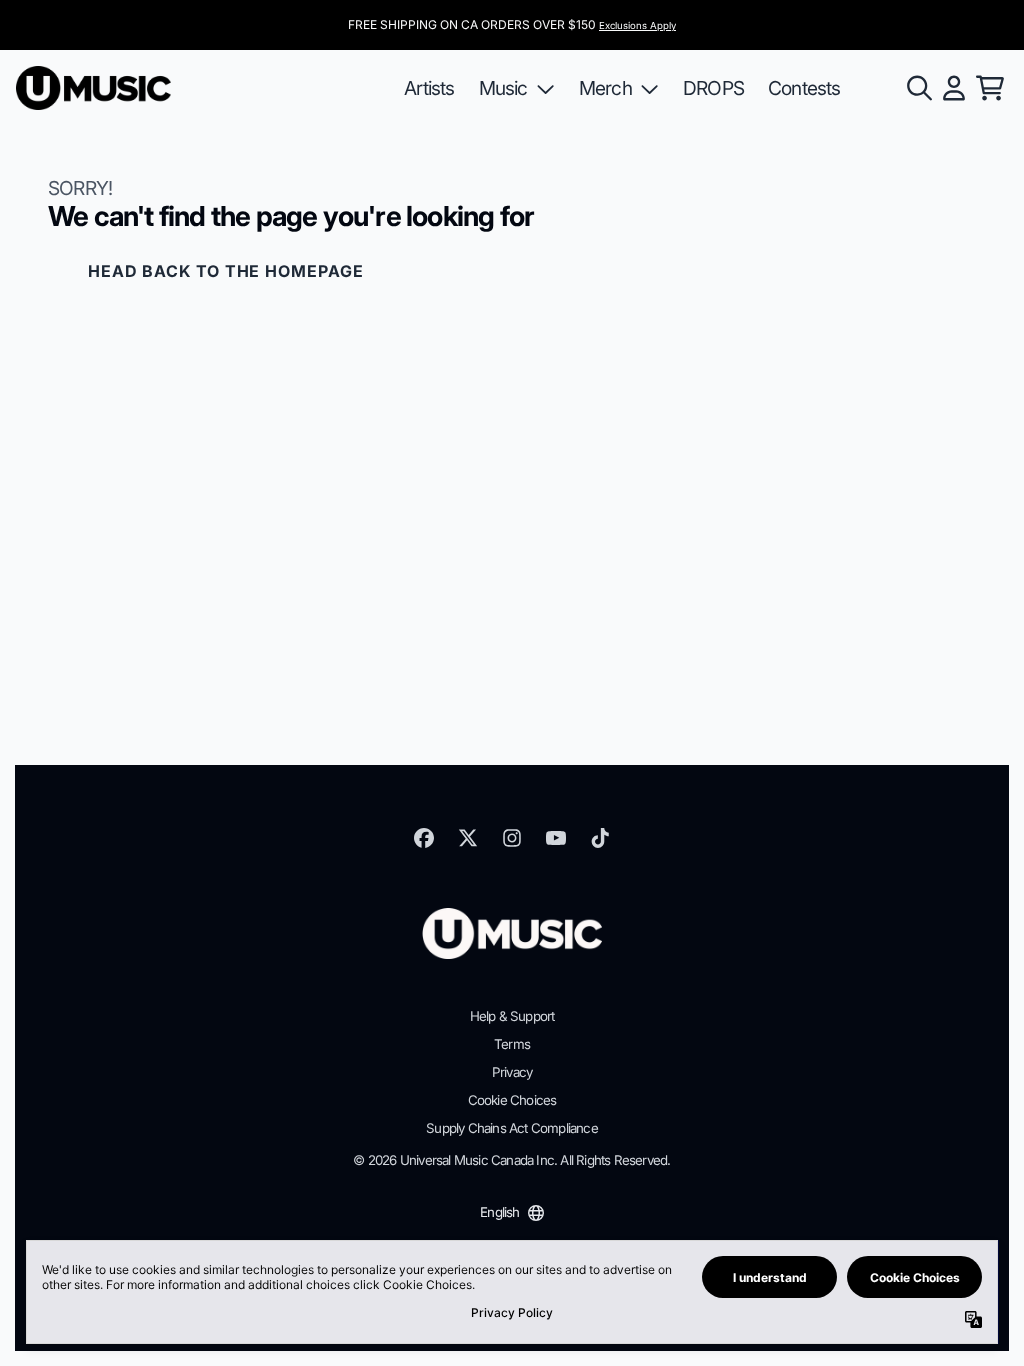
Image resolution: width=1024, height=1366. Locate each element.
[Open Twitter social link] (468, 838)
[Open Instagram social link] (512, 838)
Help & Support (512, 1016)
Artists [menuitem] (429, 88)
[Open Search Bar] (918, 88)
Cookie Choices (512, 1100)
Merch (605, 88)
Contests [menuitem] (804, 88)
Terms (512, 1044)
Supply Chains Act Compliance (512, 1128)
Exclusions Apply (637, 25)
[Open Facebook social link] (424, 838)
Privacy (512, 1072)
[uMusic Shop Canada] (93, 88)
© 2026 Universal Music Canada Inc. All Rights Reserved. (511, 1160)
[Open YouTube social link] (556, 838)
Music (503, 88)
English (499, 1212)
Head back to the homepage (226, 271)
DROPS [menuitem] (713, 88)
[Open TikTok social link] (600, 838)
